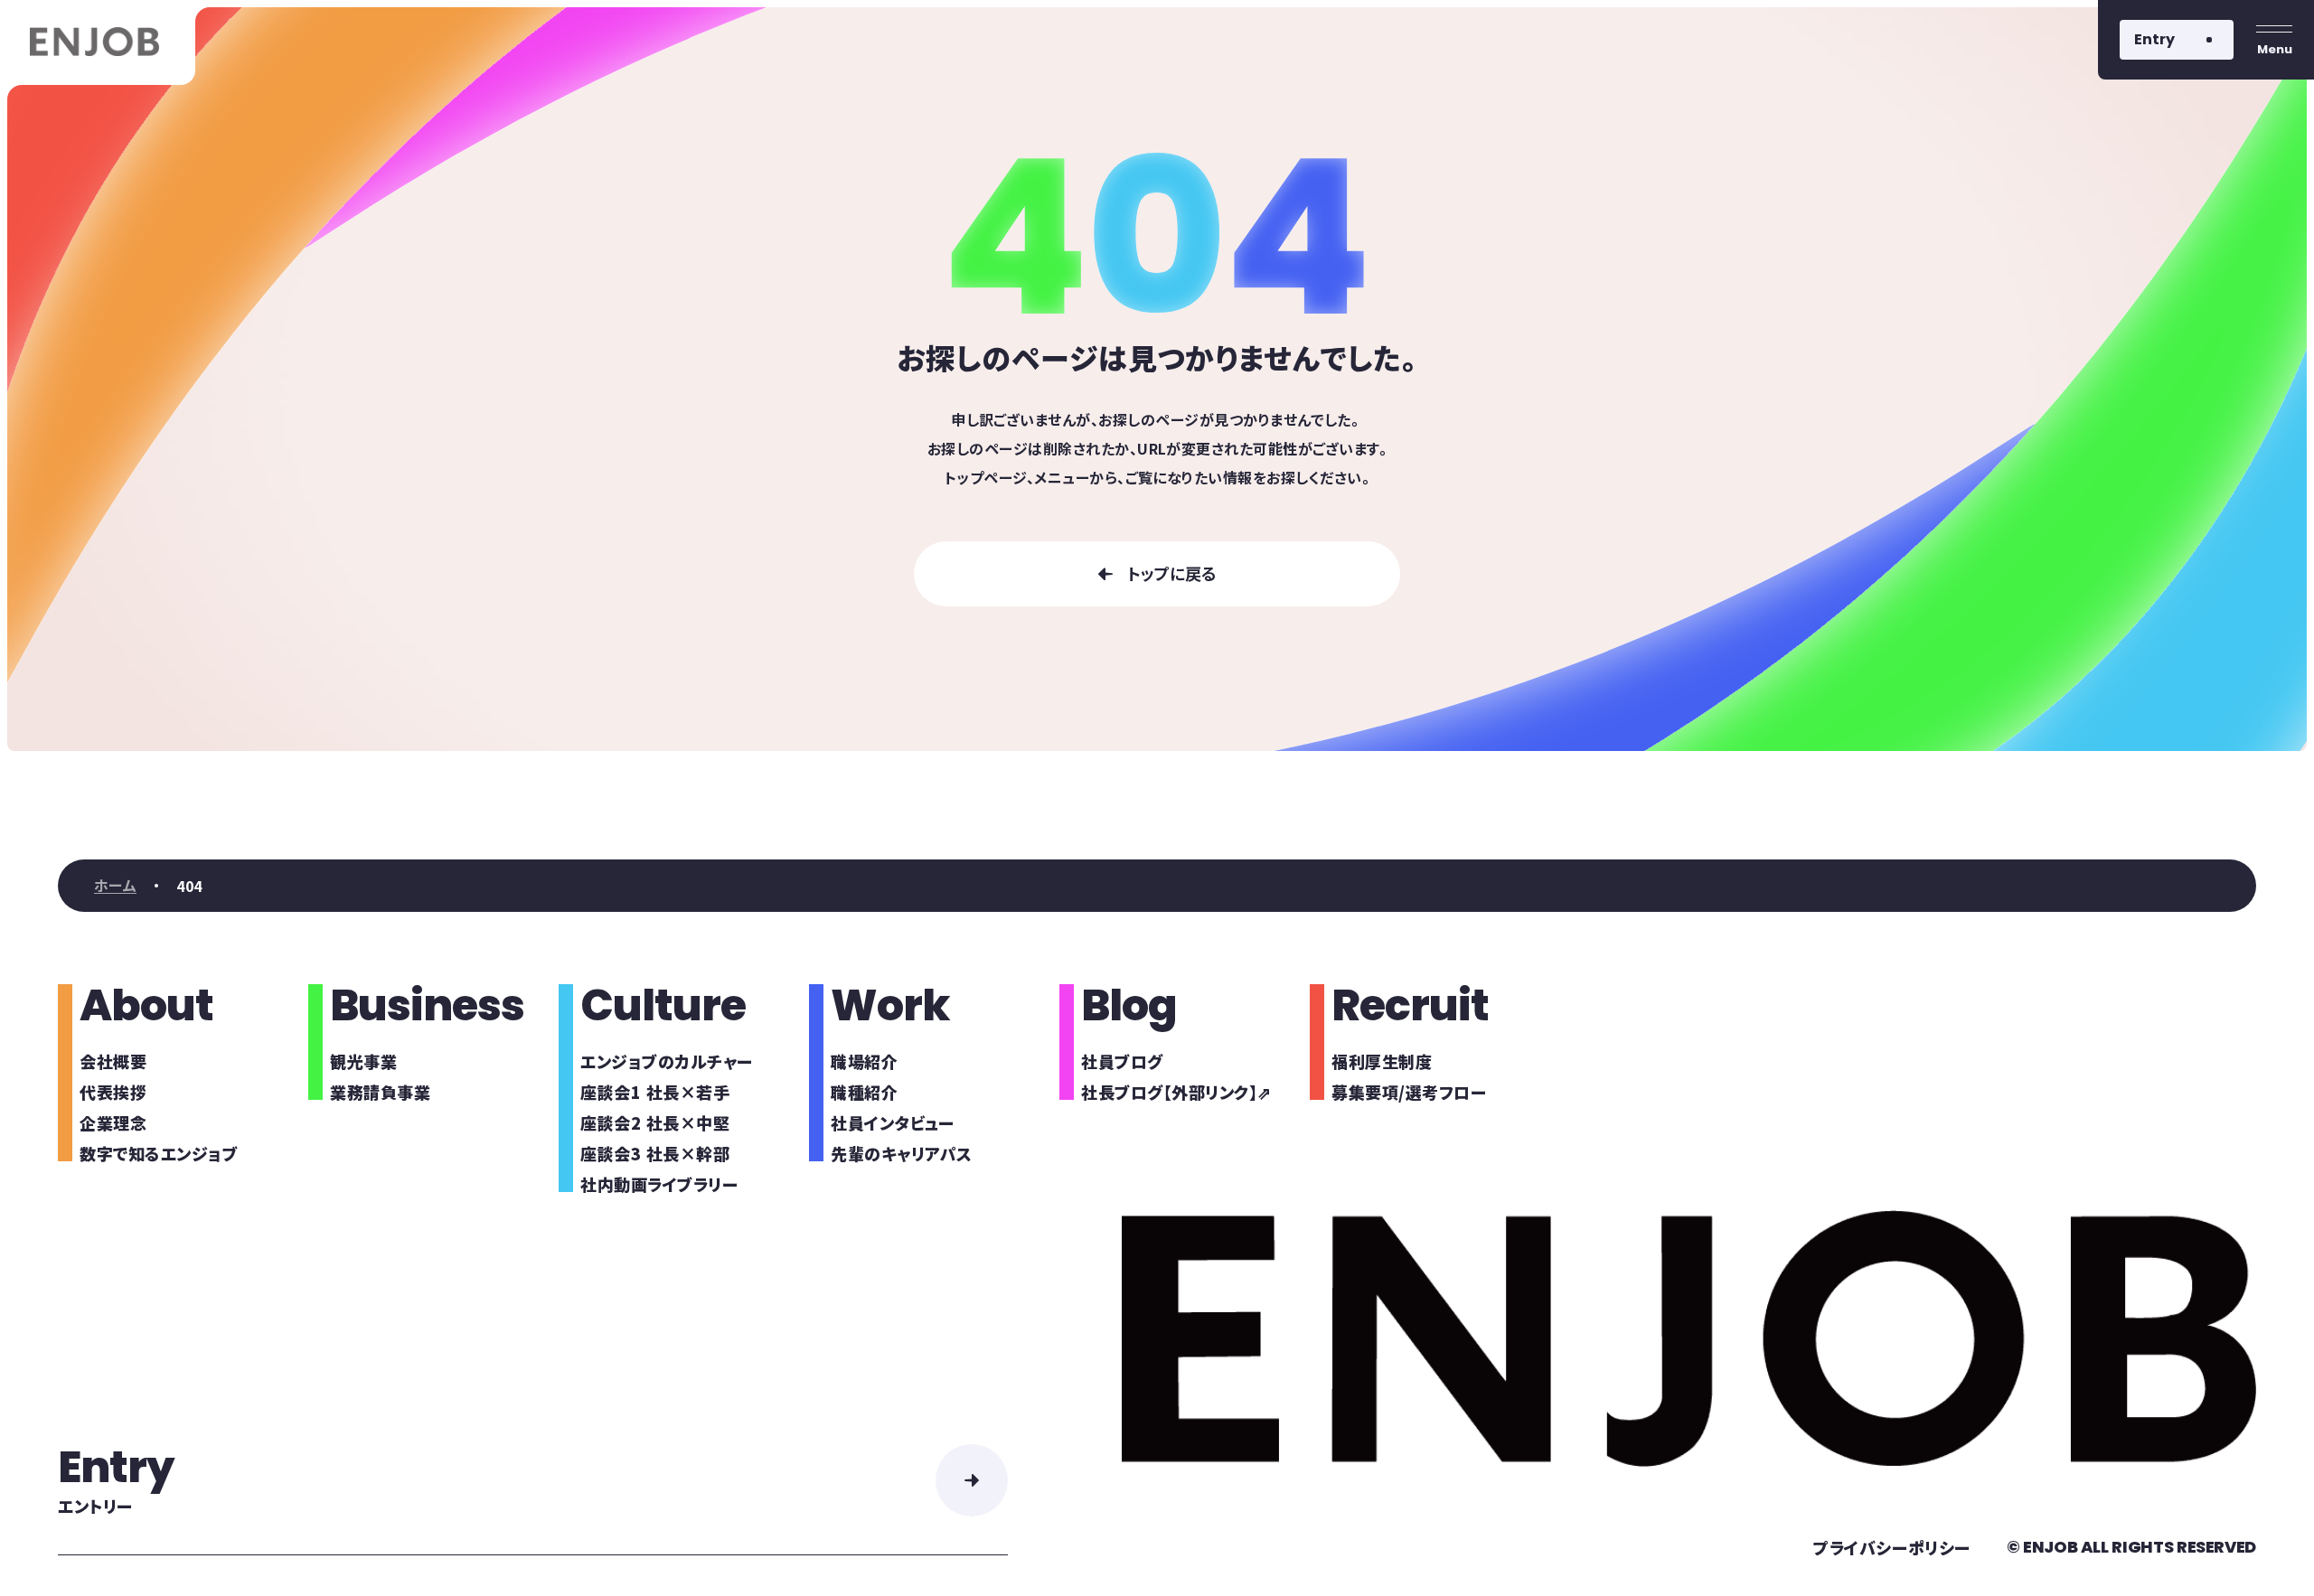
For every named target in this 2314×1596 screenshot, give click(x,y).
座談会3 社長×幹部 (655, 1153)
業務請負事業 (380, 1092)
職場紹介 (864, 1061)
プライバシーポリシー (1891, 1547)
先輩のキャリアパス (902, 1153)
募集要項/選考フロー (1409, 1092)
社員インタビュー (892, 1122)
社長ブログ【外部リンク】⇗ (1176, 1092)
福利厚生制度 (1382, 1061)
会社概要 (113, 1061)
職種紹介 (864, 1092)
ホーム (115, 886)
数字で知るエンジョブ (159, 1153)
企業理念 (113, 1122)
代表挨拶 (113, 1092)
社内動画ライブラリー (659, 1184)
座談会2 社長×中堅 (655, 1122)
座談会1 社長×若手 (655, 1092)
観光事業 (363, 1061)
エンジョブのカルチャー (667, 1061)
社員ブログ (1122, 1061)
